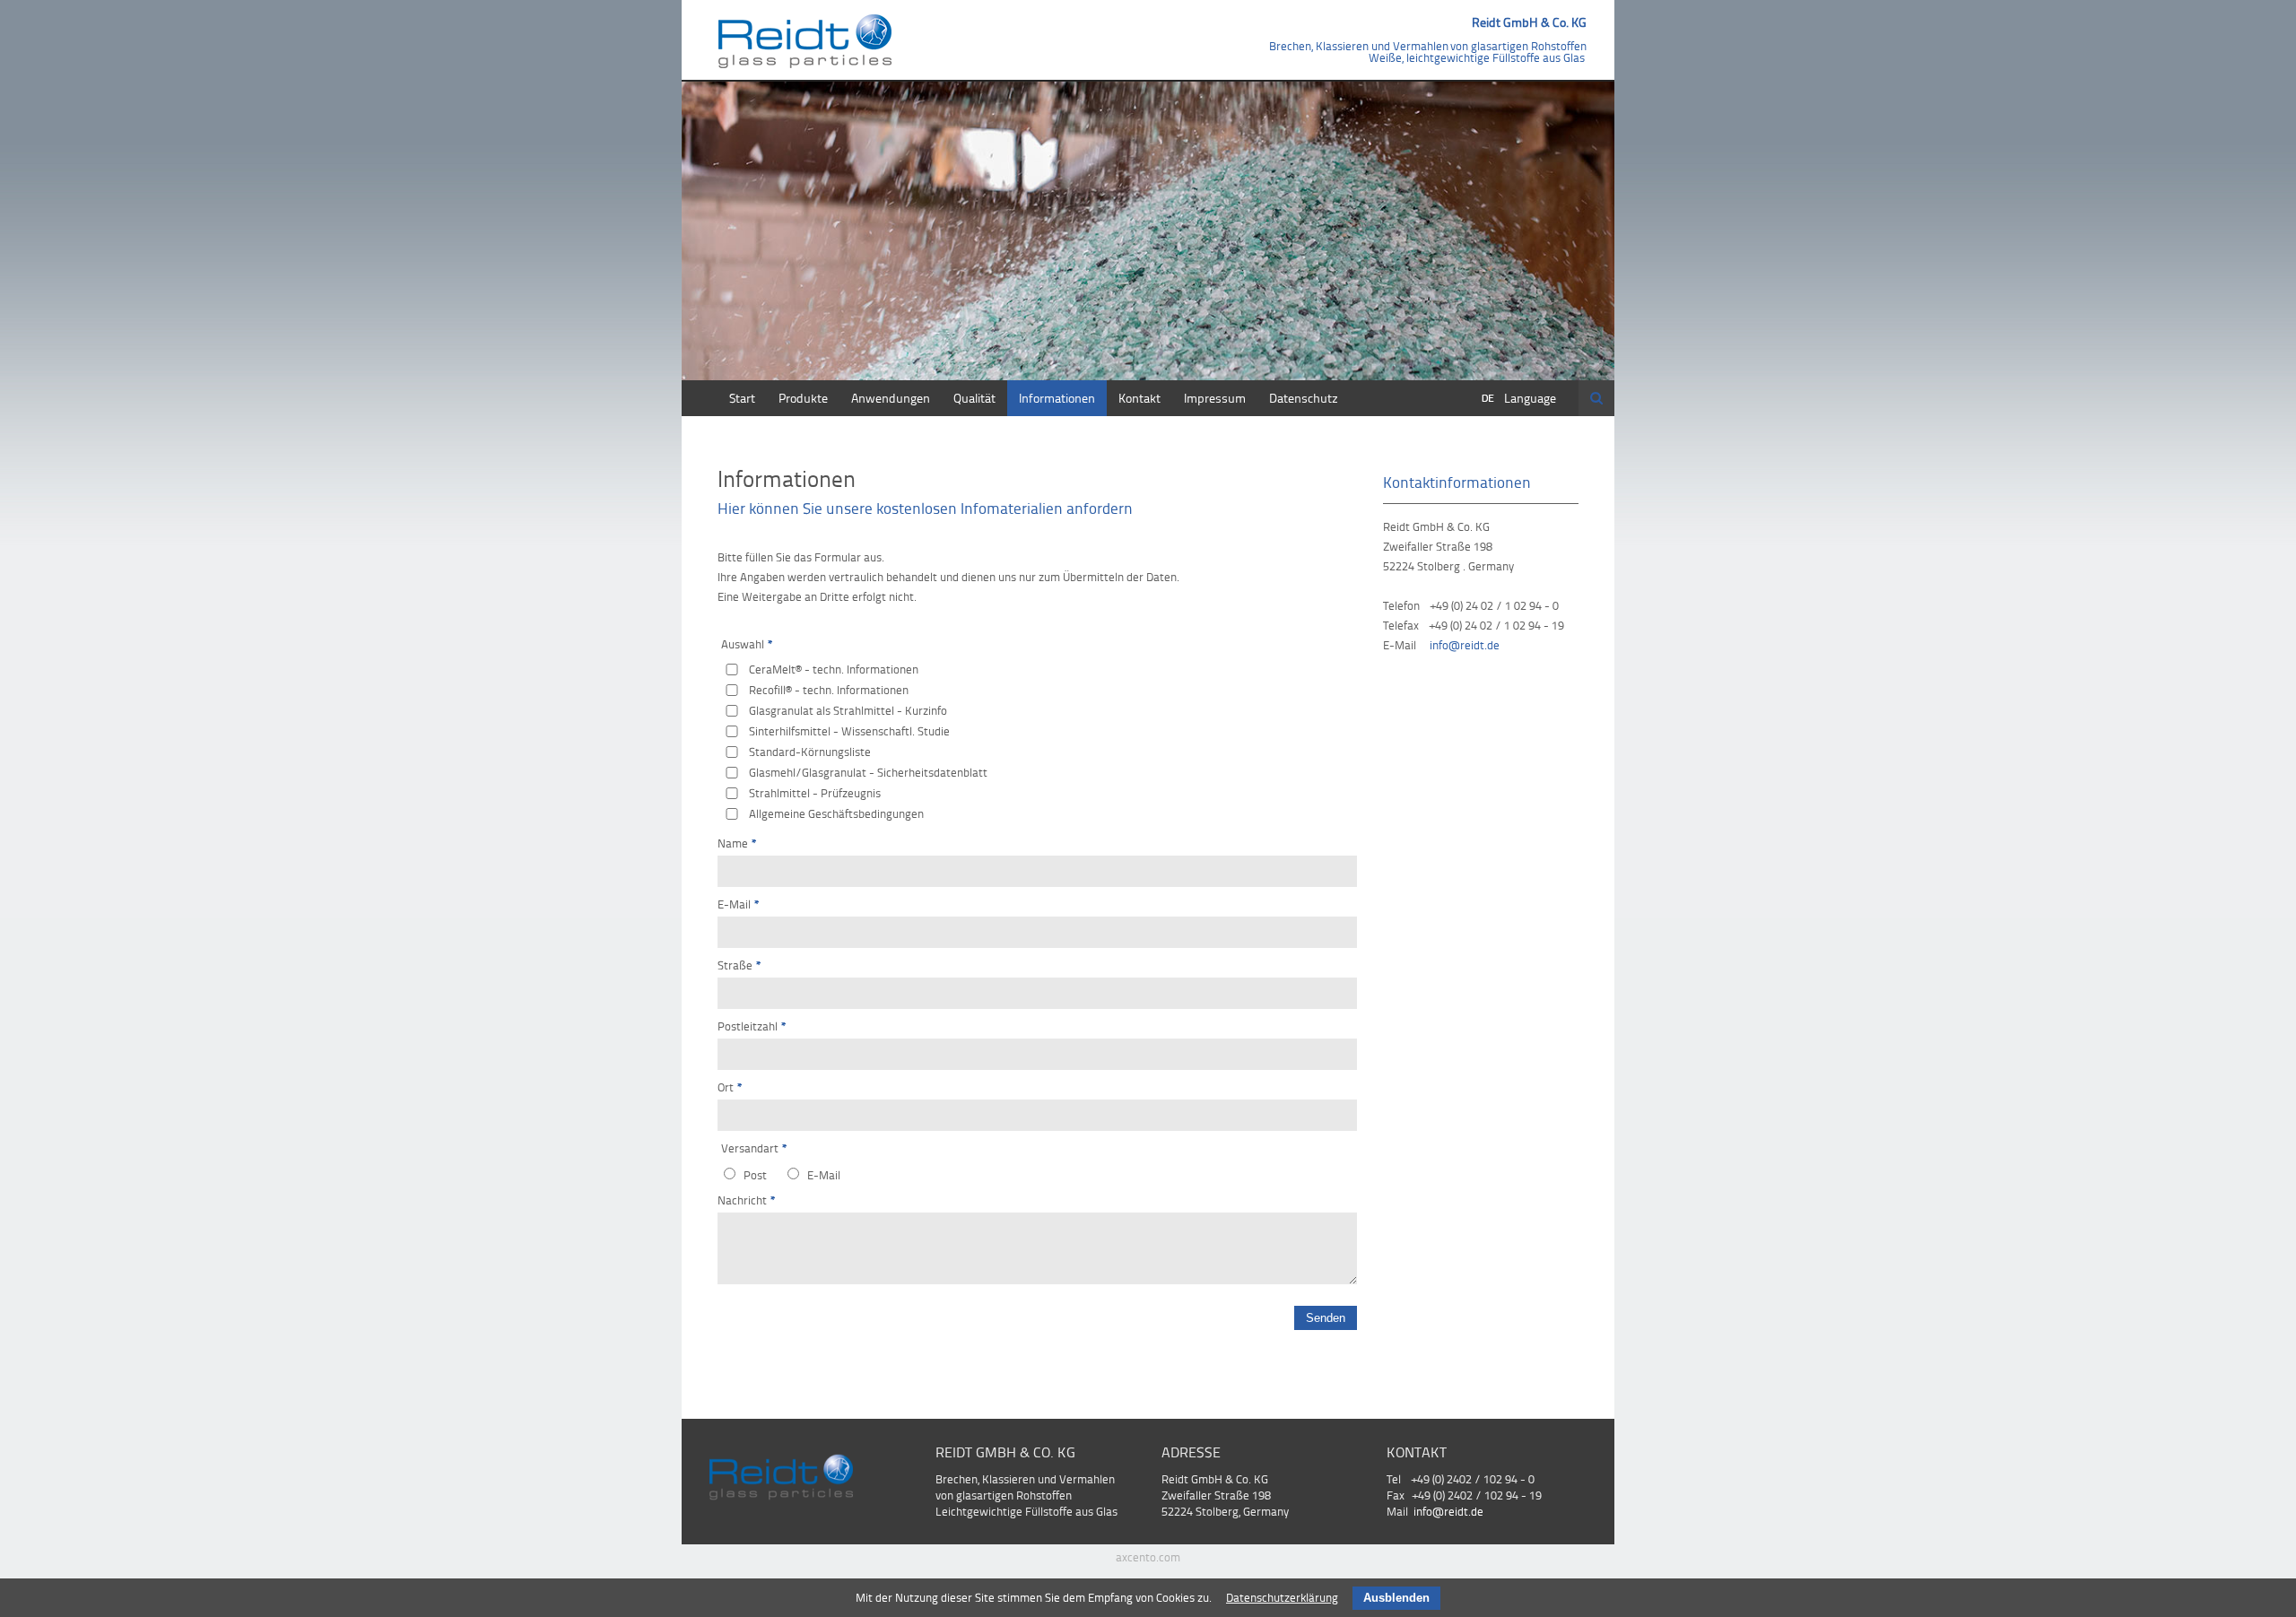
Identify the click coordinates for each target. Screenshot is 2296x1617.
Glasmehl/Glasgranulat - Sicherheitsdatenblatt (868, 772)
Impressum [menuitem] (1215, 398)
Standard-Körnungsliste (810, 752)
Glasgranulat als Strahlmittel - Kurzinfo (848, 710)
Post (755, 1175)
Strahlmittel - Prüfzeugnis (815, 793)
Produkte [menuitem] (803, 398)
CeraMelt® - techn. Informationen (834, 669)
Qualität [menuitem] (974, 398)
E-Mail (739, 904)
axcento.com (1148, 1557)
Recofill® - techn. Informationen (829, 690)
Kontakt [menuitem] (1139, 398)
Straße (739, 965)
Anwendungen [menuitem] (891, 398)
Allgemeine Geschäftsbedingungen (836, 813)
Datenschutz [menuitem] (1304, 398)
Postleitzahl (752, 1026)
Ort (730, 1087)
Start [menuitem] (742, 398)
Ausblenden (1396, 1598)
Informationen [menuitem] (1057, 398)
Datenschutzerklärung (1282, 1597)
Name (737, 843)
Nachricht (747, 1200)
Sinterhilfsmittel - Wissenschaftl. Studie (849, 731)
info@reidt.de (1465, 645)
